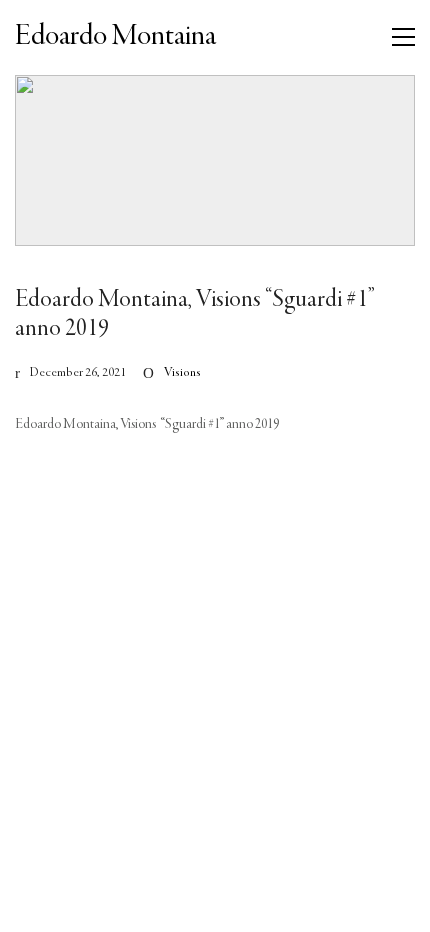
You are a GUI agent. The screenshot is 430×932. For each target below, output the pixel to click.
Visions (182, 373)
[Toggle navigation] (403, 37)
